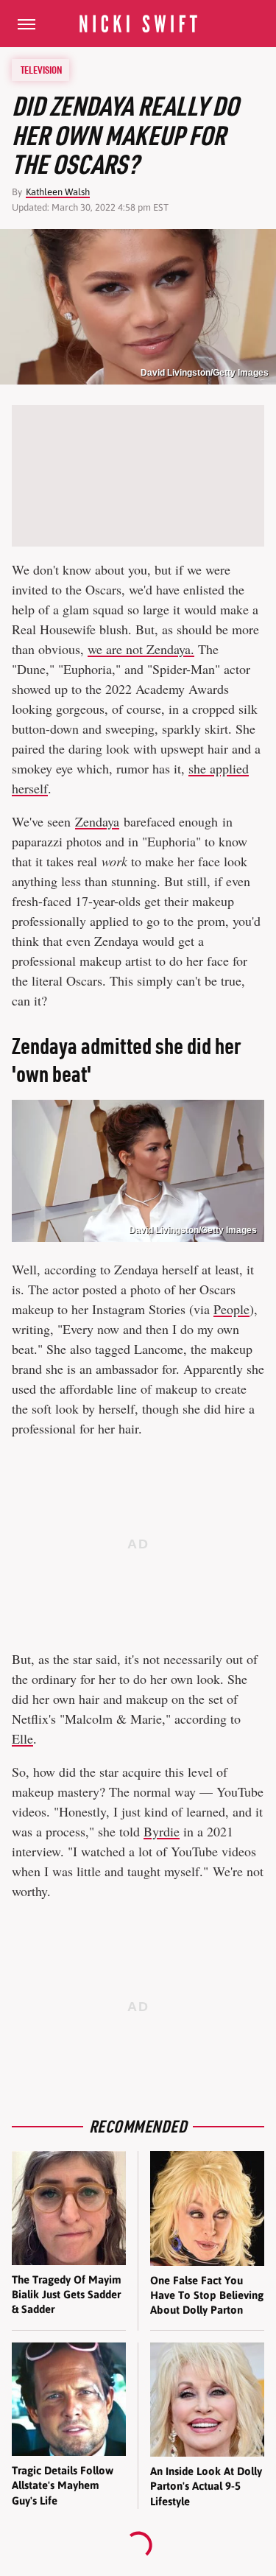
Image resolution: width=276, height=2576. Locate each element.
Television (41, 70)
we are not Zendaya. (141, 649)
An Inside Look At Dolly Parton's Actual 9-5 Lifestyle (206, 2486)
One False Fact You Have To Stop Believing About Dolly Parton (207, 2295)
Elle (22, 1738)
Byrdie (162, 1831)
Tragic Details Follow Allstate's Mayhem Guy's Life (63, 2485)
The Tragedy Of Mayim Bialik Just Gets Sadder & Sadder (67, 2295)
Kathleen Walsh (58, 192)
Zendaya (97, 821)
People (231, 1309)
